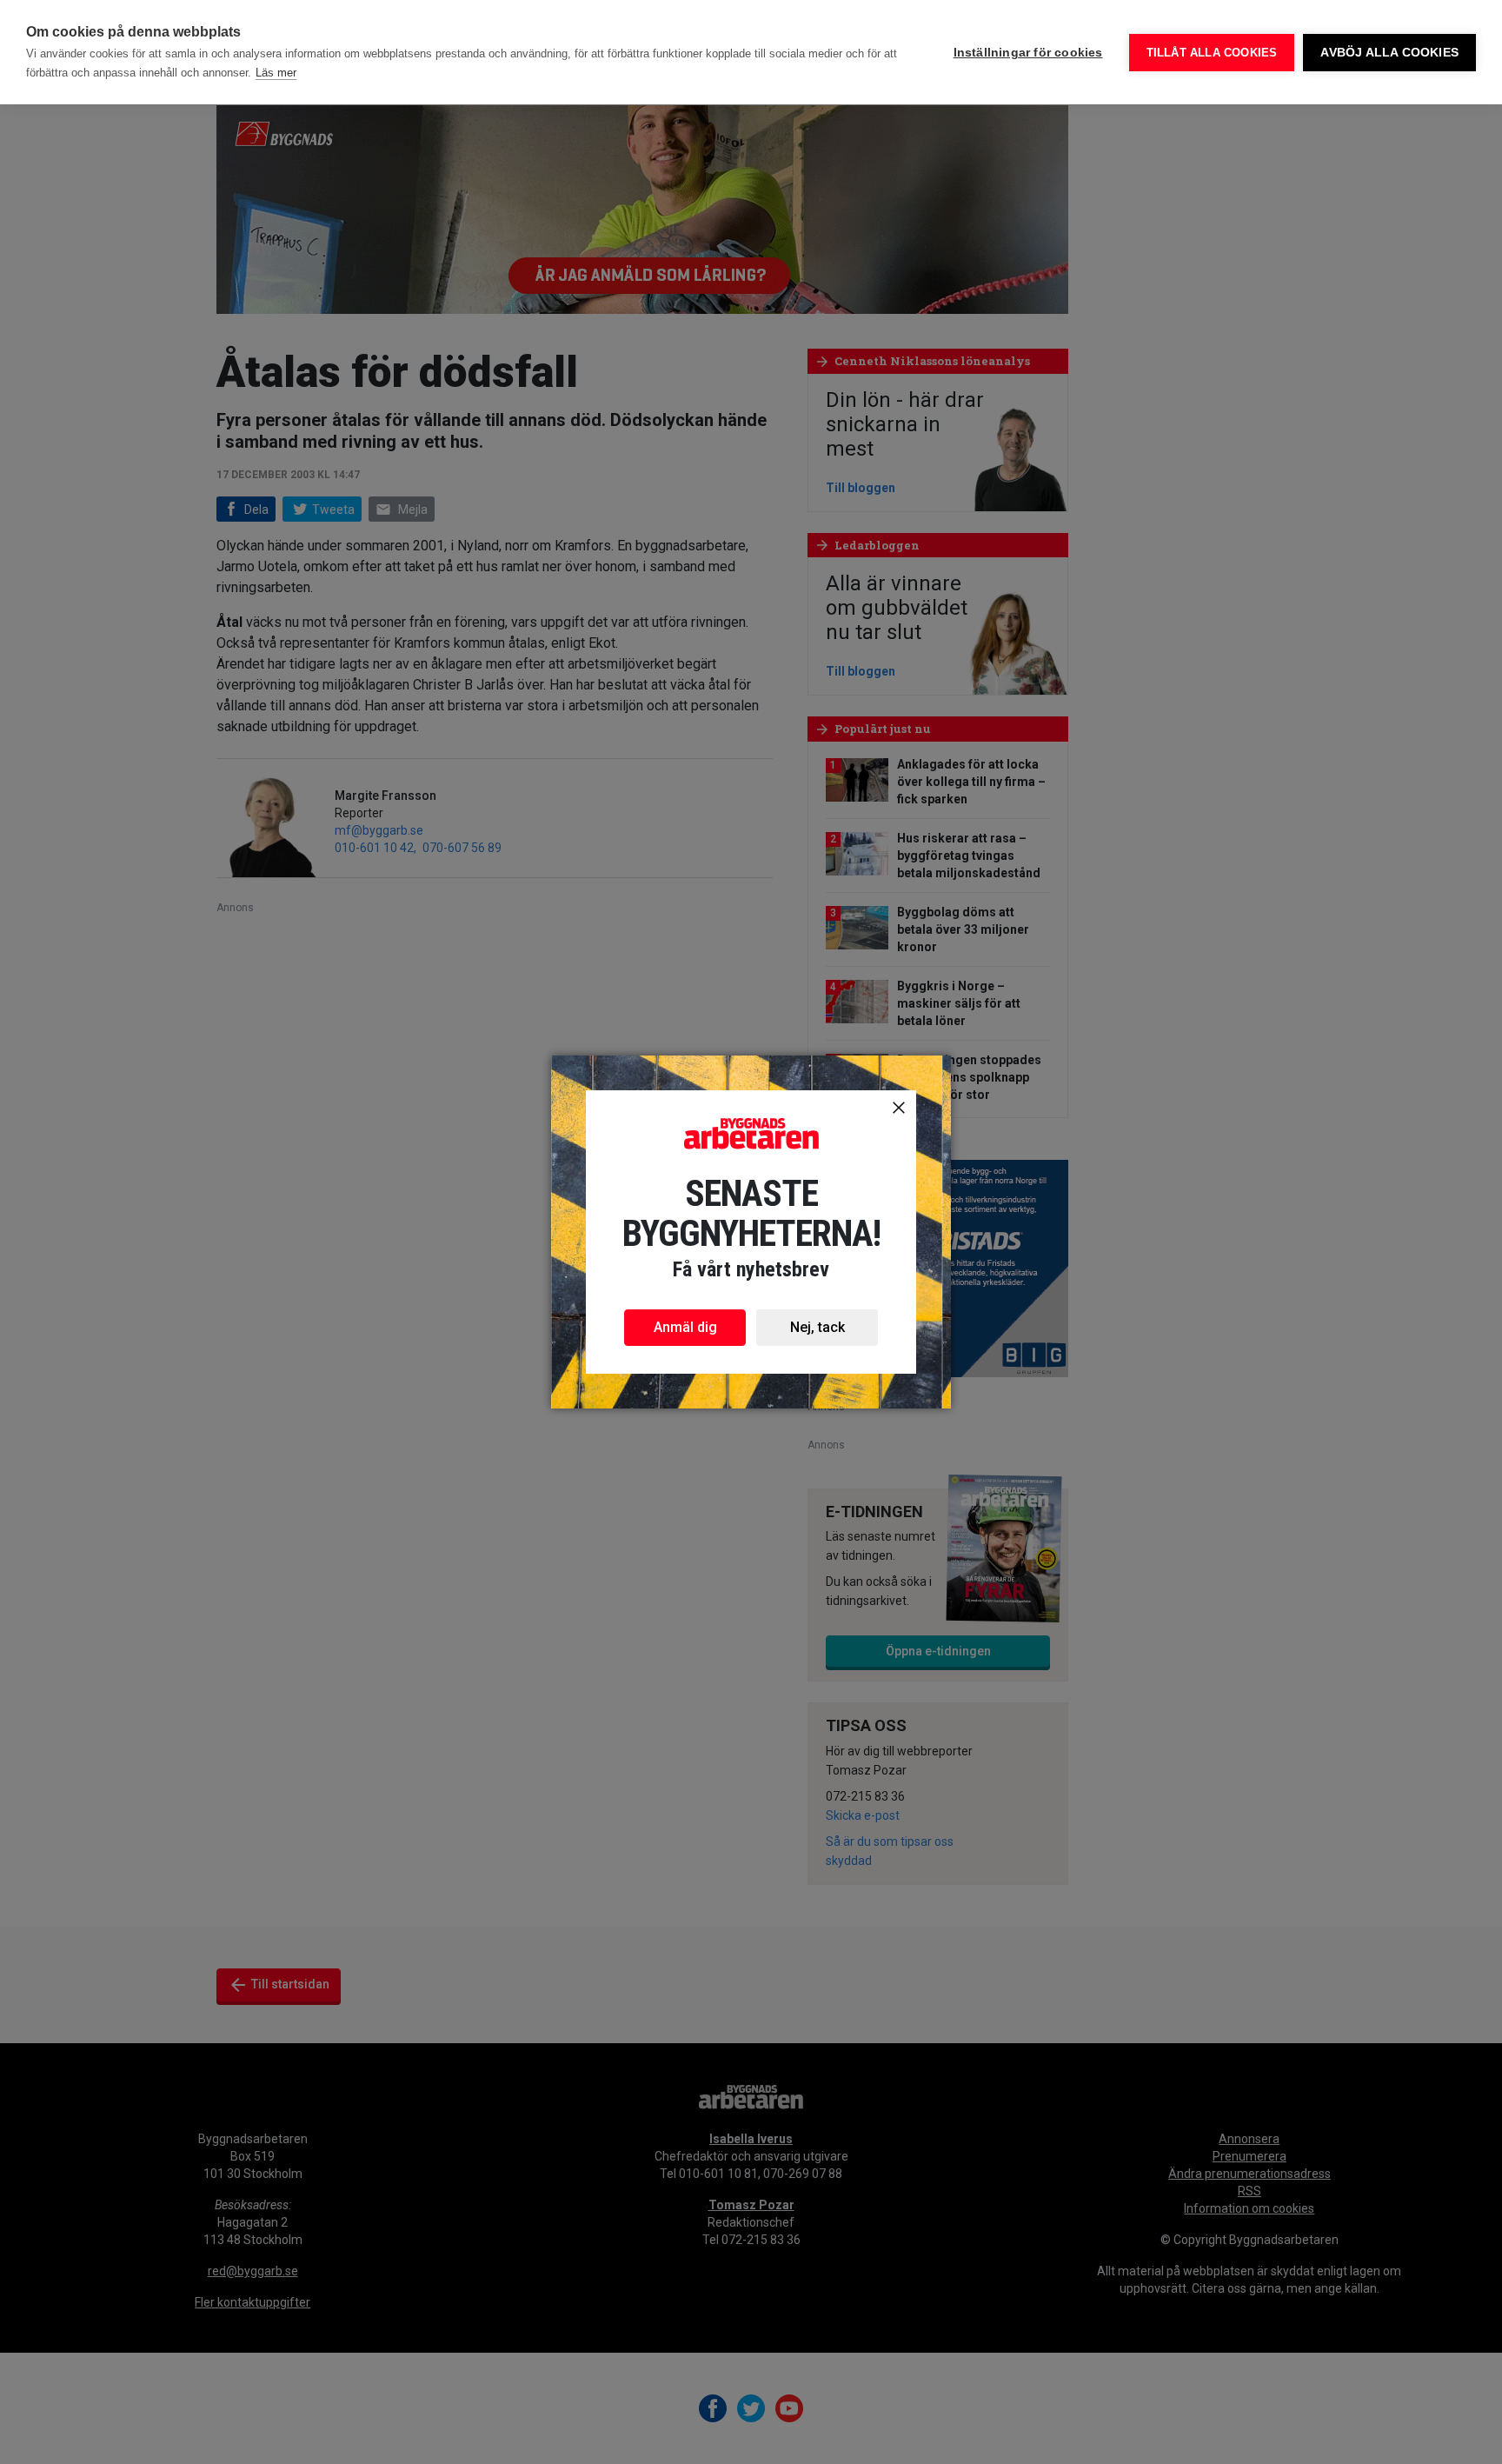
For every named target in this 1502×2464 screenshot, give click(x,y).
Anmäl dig (685, 1327)
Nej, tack (817, 1327)
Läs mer (276, 73)
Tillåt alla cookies (1212, 53)
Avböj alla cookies (1389, 53)
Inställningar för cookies (1028, 53)
